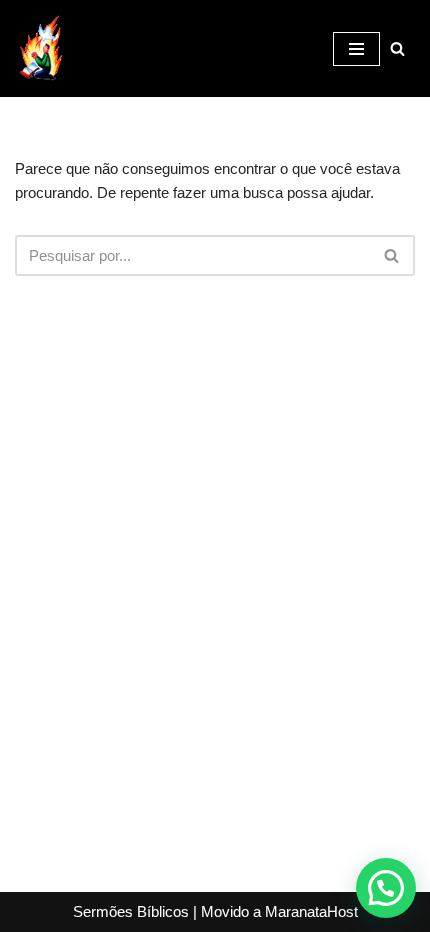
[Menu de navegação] (356, 49)
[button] (386, 888)
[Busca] (397, 48)
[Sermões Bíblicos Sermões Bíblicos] (40, 48)
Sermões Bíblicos (131, 911)
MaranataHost (311, 911)
